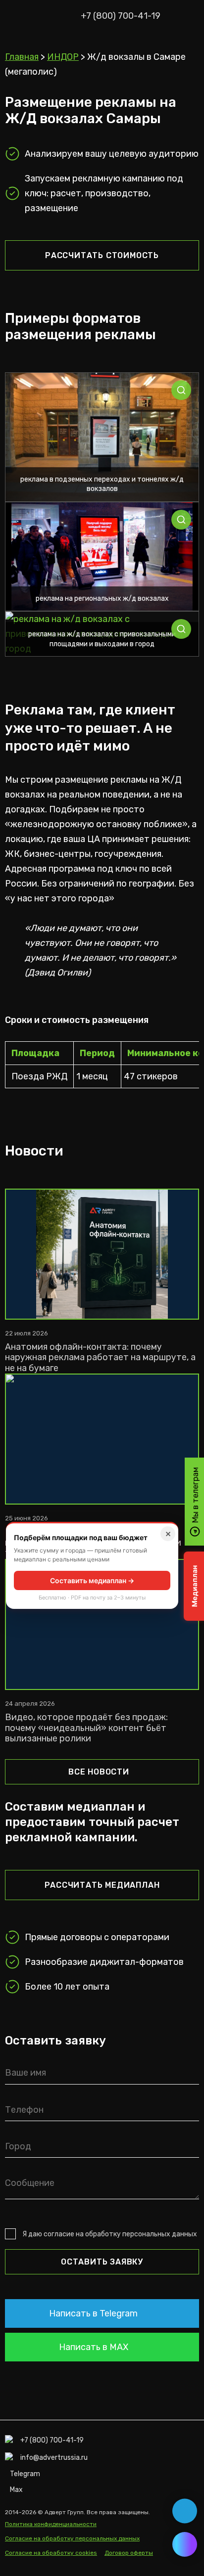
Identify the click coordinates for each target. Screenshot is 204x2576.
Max (16, 2490)
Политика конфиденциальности (51, 2524)
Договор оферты (129, 2553)
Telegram (25, 2474)
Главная (22, 57)
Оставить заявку (102, 2262)
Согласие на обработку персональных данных (72, 2538)
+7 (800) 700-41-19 (121, 16)
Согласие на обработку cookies (51, 2553)
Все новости (99, 1772)
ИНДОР (63, 57)
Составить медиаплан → (92, 1580)
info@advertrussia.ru (54, 2458)
